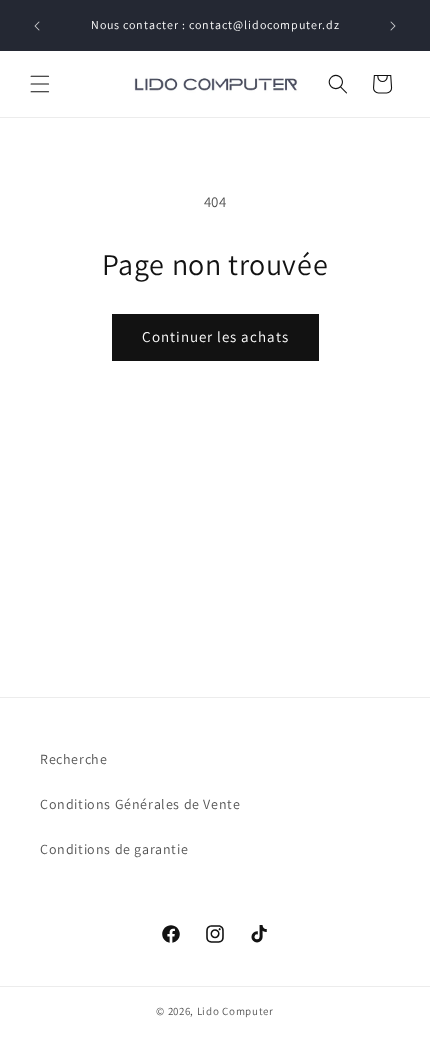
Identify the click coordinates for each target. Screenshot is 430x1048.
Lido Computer (235, 1011)
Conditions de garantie (114, 849)
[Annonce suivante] (393, 26)
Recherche (73, 759)
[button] (40, 84)
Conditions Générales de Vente (140, 804)
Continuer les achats (215, 336)
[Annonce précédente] (37, 26)
